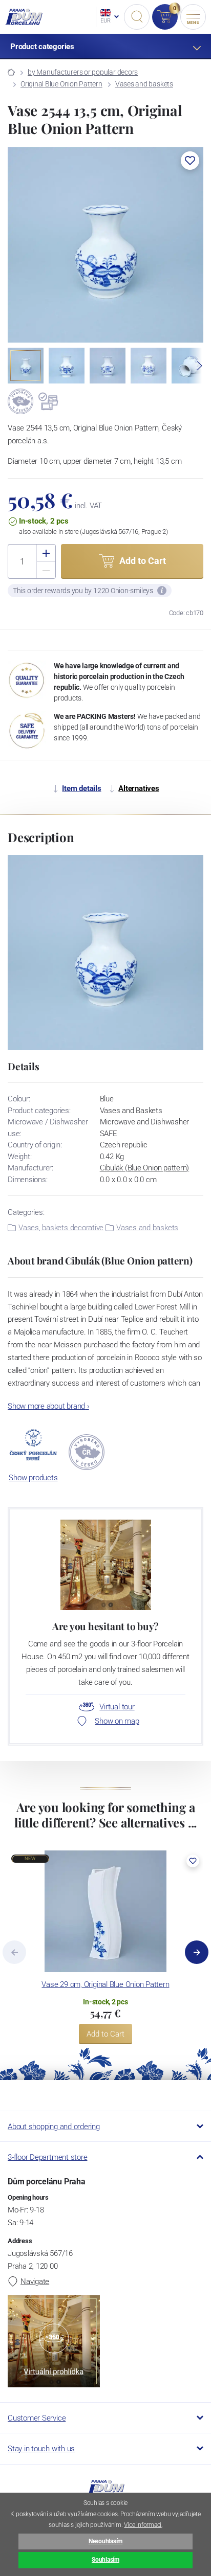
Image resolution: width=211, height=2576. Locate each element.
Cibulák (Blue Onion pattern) (145, 1168)
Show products (33, 1478)
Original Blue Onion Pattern (61, 84)
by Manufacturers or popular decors (83, 72)
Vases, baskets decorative (61, 1228)
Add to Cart (105, 2034)
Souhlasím (105, 2560)
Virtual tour (117, 1707)
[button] (190, 161)
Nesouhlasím (105, 2541)
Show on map (117, 1721)
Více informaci (143, 2525)
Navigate (35, 2281)
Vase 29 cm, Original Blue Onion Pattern (105, 1984)
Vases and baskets (144, 84)
